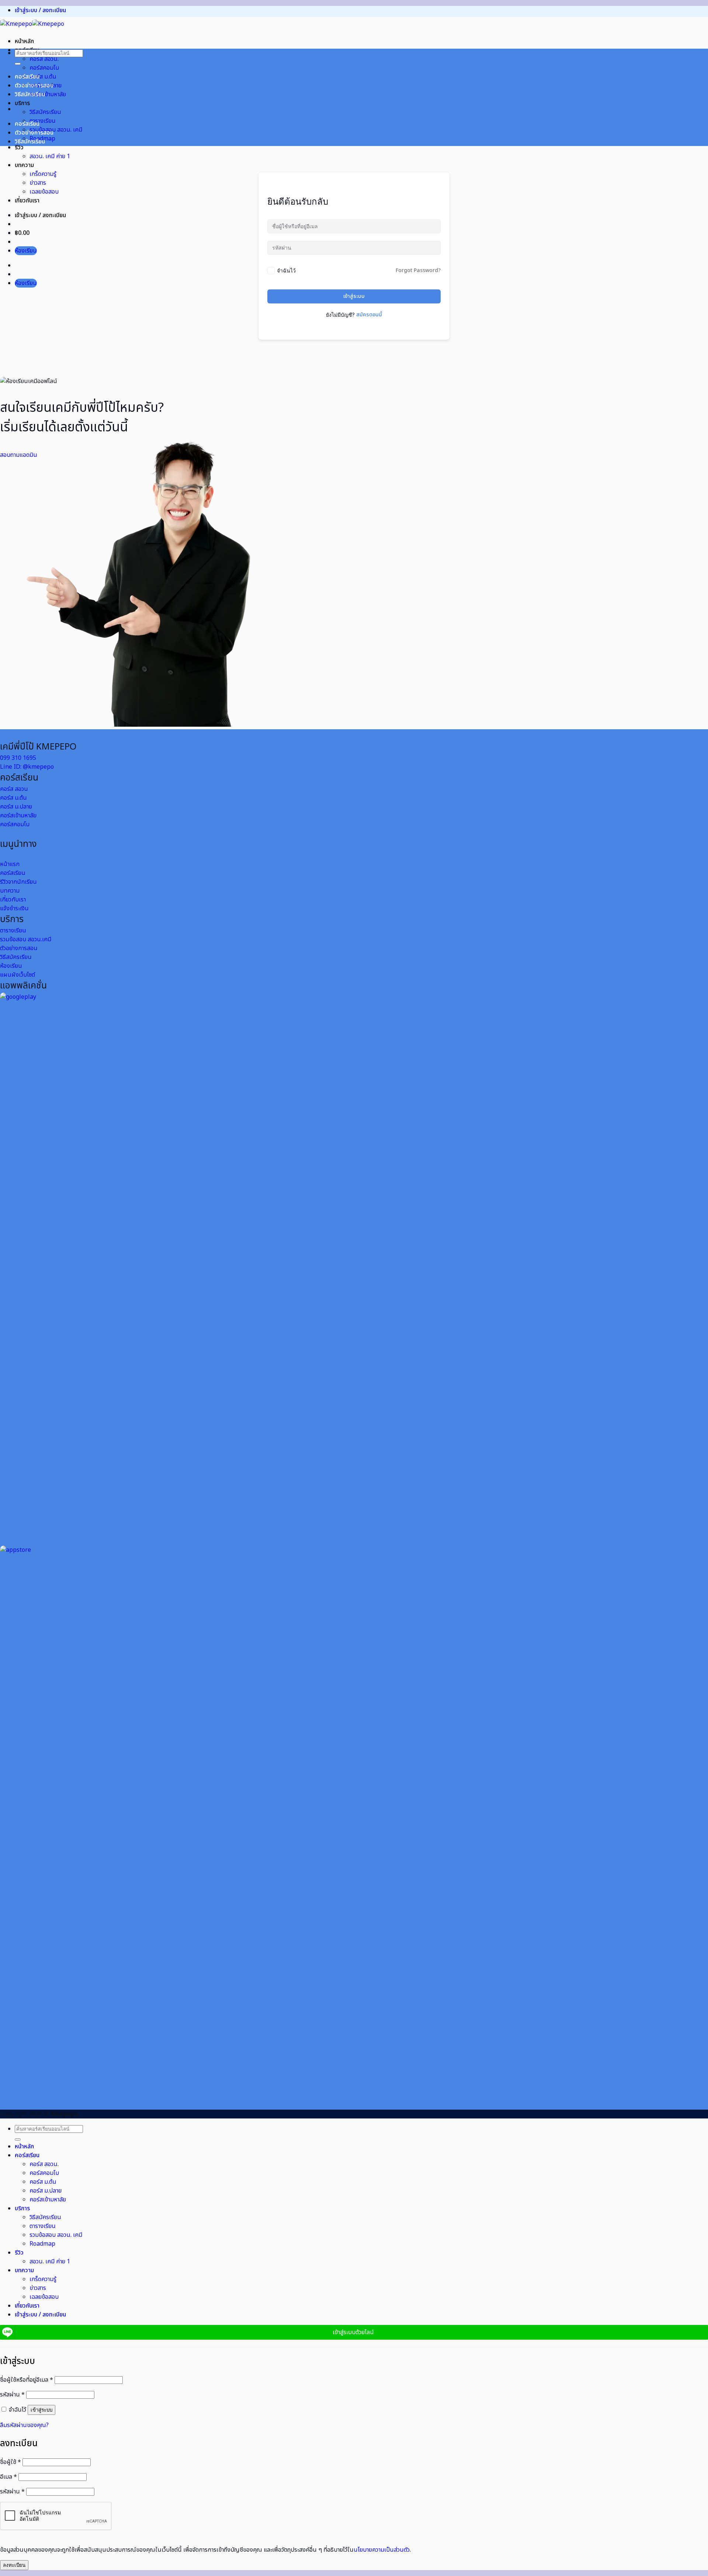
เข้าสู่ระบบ (354, 296)
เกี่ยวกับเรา (27, 201)
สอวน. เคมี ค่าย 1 (50, 156)
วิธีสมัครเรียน (45, 112)
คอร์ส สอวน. (44, 59)
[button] (40, 10)
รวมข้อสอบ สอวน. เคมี (56, 130)
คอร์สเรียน (27, 77)
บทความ (24, 165)
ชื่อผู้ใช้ (11, 2462)
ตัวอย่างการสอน (34, 86)
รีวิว (19, 147)
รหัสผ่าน (12, 2395)
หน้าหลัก (24, 41)
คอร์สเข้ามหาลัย (48, 94)
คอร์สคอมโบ (44, 68)
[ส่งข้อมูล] (18, 64)
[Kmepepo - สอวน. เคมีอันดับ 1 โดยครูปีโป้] (32, 24)
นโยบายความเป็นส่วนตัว (382, 2550)
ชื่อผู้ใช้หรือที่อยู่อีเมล (27, 2380)
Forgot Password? (418, 270)
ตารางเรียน (43, 121)
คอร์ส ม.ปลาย (46, 2191)
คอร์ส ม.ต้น (43, 77)
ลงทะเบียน (14, 2565)
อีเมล (8, 2477)
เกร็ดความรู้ (43, 174)
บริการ (22, 103)
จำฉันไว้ (286, 270)
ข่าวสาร (38, 183)
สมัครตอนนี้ (369, 315)
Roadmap (42, 2244)
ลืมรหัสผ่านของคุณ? (24, 2425)
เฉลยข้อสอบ (44, 192)
